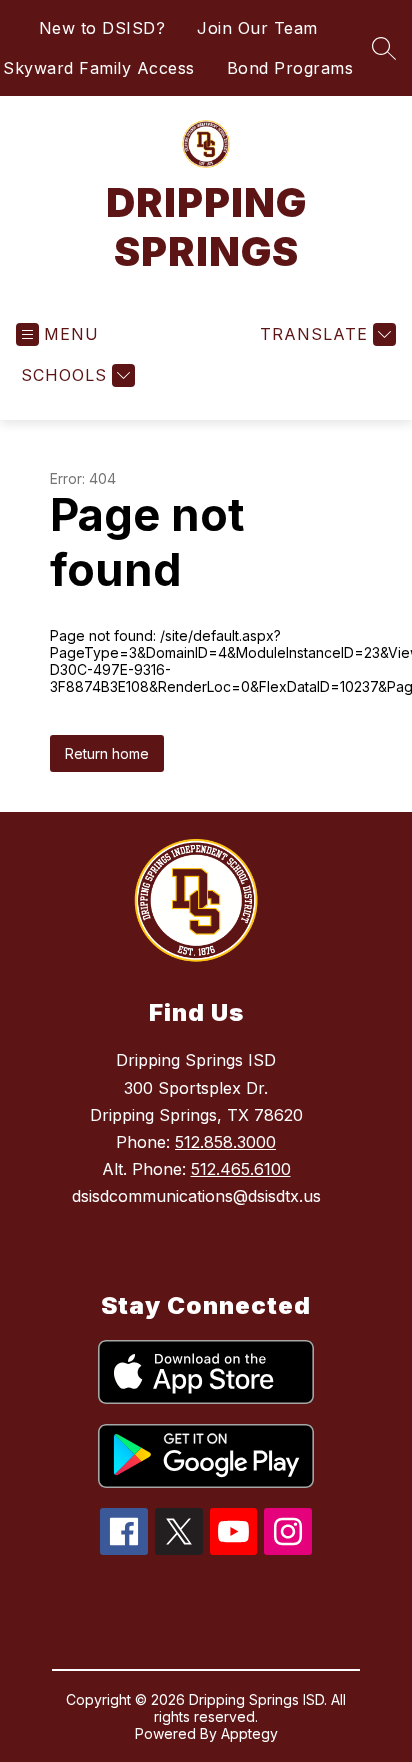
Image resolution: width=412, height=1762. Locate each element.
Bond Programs (290, 68)
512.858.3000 (225, 1142)
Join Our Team (257, 28)
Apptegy (249, 1733)
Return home (107, 753)
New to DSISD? (102, 28)
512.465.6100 (241, 1169)
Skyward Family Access (99, 68)
